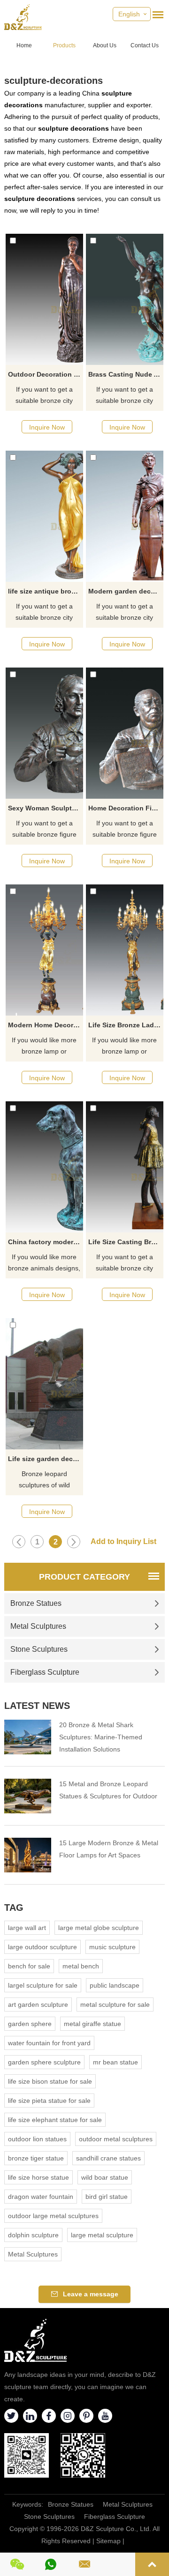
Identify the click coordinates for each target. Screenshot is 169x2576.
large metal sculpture (102, 2235)
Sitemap (108, 2541)
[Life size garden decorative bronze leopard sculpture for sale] (44, 1384)
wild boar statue (105, 2177)
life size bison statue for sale (50, 2081)
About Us (105, 45)
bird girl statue (107, 2197)
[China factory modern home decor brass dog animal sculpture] (44, 1167)
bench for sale (29, 1966)
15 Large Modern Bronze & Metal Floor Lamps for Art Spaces (109, 1849)
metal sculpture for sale (115, 2004)
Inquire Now (47, 427)
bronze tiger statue (36, 2158)
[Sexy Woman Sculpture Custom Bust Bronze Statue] (44, 733)
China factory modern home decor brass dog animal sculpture (45, 1242)
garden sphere (30, 2024)
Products (64, 45)
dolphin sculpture (33, 2235)
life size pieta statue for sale (49, 2101)
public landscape (115, 1985)
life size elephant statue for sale (55, 2120)
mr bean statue (115, 2062)
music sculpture (112, 1947)
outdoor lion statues (37, 2139)
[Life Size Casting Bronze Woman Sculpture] (124, 1167)
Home (24, 45)
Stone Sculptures (39, 1649)
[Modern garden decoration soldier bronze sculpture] (124, 516)
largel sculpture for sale (43, 1985)
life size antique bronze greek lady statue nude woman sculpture (45, 591)
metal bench (81, 1966)
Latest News (37, 1706)
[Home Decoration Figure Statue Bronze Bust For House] (124, 733)
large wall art (27, 1928)
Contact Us (145, 45)
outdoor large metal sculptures (53, 2216)
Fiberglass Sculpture (45, 1672)
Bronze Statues (36, 1603)
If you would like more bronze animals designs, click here (44, 1263)
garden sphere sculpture (44, 2062)
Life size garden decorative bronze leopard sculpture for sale (45, 1459)
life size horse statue (38, 2177)
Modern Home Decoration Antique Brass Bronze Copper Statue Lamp (45, 1025)
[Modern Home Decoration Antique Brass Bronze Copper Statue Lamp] (44, 950)
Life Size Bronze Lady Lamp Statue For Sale (126, 1025)
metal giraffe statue (92, 2024)
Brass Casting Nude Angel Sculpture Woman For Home (126, 374)
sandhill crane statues (108, 2158)
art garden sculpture (38, 2004)
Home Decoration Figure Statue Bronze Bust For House (126, 808)
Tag (14, 1908)
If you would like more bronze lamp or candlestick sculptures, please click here (44, 1047)
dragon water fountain (41, 2197)
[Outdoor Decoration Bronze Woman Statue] (44, 299)
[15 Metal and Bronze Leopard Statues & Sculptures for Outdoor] (28, 1796)
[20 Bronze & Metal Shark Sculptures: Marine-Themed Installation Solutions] (28, 1737)
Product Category (84, 1577)
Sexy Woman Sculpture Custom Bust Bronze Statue (45, 808)
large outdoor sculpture (42, 1947)
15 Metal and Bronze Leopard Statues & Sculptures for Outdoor (108, 1790)
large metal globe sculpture (99, 1928)
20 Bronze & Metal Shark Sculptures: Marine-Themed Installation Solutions (101, 1737)
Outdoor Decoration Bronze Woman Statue (45, 374)
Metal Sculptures (38, 1626)
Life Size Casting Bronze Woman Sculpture (126, 1242)
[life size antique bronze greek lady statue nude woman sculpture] (44, 516)
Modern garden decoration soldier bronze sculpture (126, 591)
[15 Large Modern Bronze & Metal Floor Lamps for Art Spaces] (28, 1855)
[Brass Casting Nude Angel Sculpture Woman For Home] (124, 299)
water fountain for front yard (49, 2043)
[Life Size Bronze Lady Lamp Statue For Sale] (124, 950)
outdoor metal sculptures (116, 2139)
